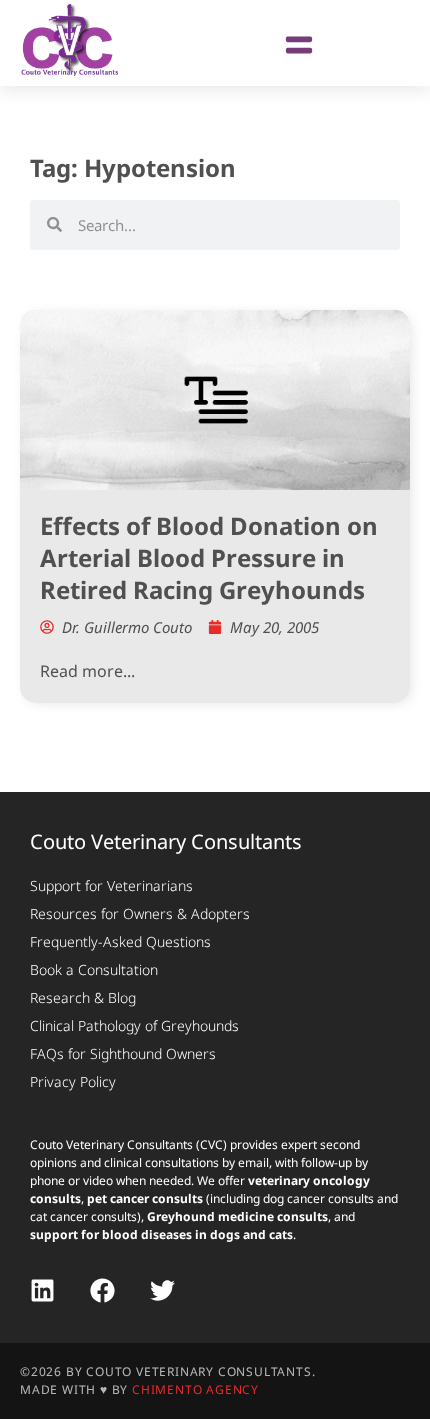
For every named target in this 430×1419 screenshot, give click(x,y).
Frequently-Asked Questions (120, 941)
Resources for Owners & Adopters (140, 913)
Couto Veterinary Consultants (166, 841)
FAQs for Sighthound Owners (123, 1053)
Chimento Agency (195, 1389)
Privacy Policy (73, 1081)
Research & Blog (83, 997)
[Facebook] (102, 1290)
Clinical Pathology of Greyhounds (134, 1025)
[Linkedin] (42, 1290)
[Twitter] (162, 1290)
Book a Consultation (94, 969)
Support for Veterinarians (111, 885)
